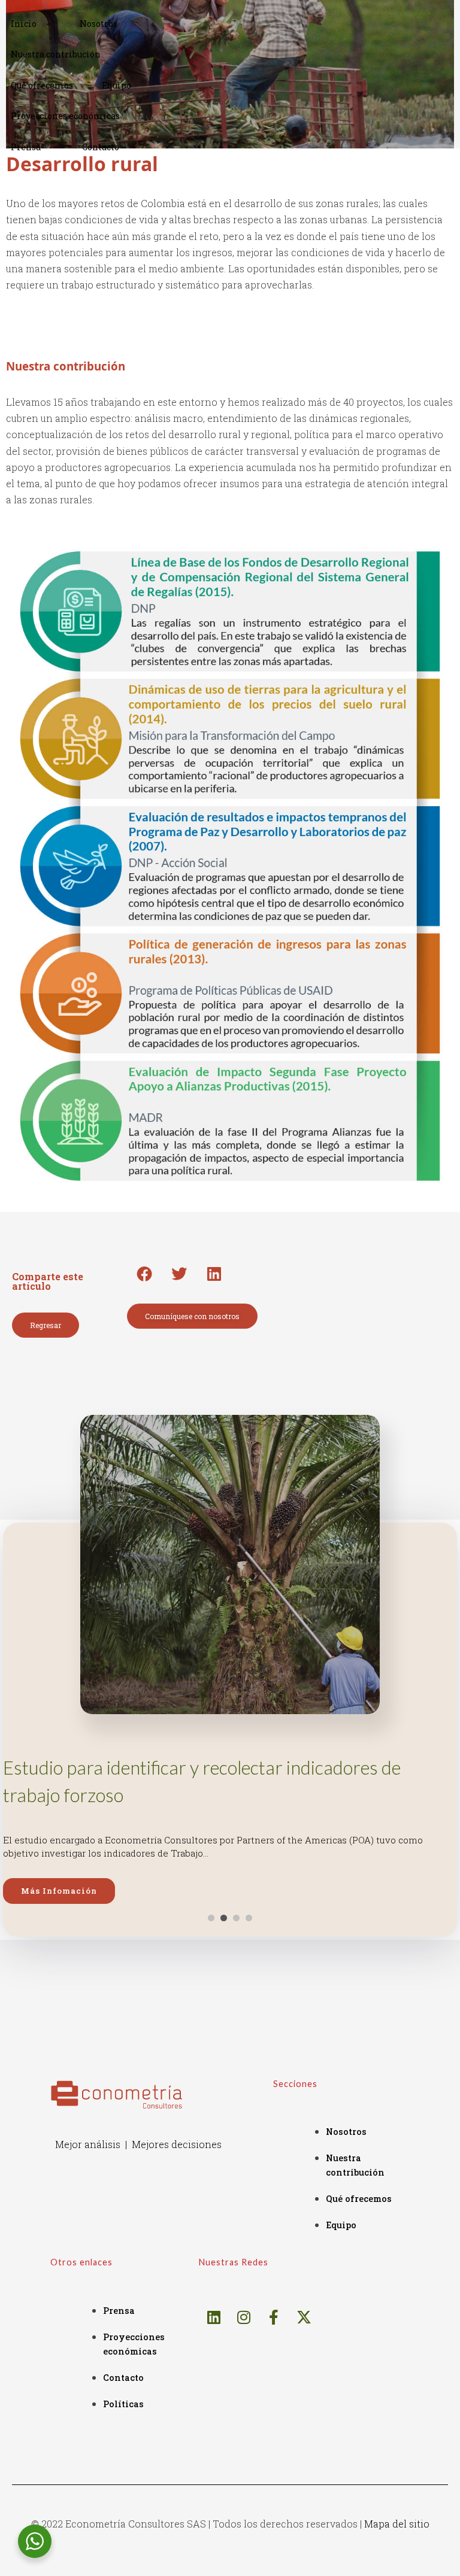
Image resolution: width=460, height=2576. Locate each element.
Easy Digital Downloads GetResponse (275, 2573)
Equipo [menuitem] (116, 85)
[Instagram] (244, 2317)
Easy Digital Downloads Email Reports (113, 2573)
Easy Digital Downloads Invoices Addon (361, 2573)
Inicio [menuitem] (24, 24)
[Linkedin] (214, 2317)
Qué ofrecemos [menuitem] (42, 85)
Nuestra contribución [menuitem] (56, 54)
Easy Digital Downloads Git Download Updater (302, 2573)
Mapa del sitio (397, 2524)
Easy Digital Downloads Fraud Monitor (169, 2573)
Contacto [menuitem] (101, 147)
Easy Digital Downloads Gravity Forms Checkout (333, 2573)
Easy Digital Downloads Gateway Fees (251, 2573)
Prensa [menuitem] (26, 147)
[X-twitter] (304, 2317)
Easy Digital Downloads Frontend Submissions (223, 2573)
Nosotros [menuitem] (99, 24)
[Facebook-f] (274, 2317)
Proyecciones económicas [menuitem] (65, 116)
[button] (145, 1274)
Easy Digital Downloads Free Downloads (195, 2573)
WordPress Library (93, 2573)
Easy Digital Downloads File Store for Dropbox (141, 2573)
